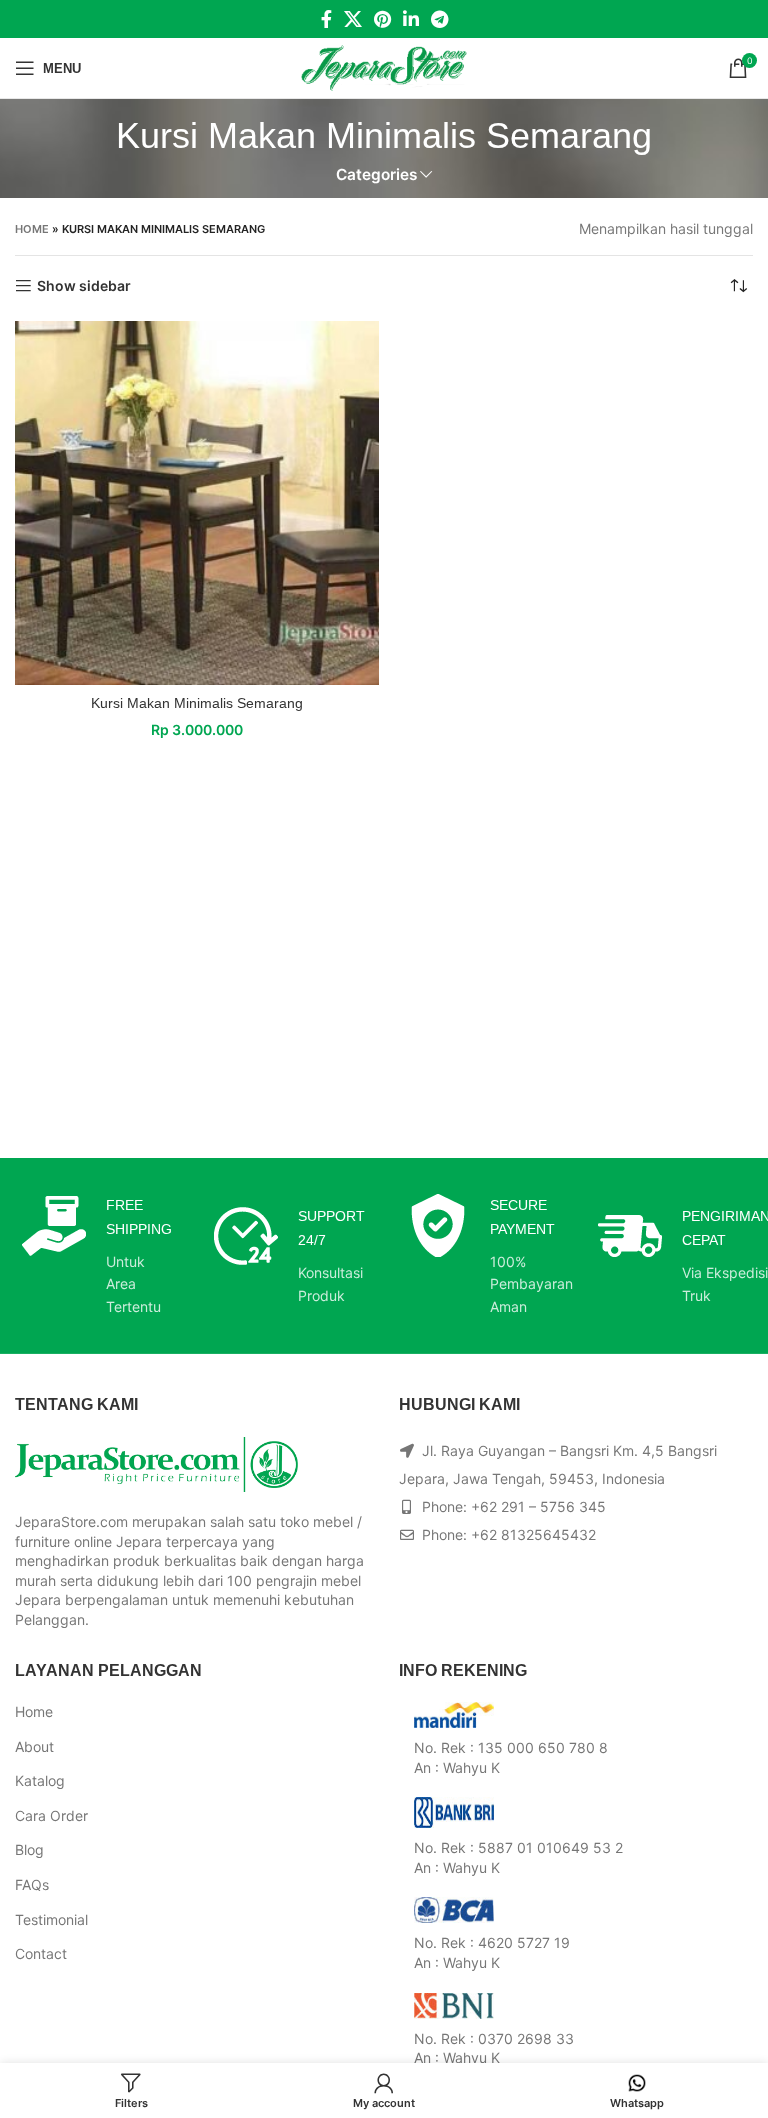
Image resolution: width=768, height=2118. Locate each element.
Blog (29, 1849)
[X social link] (353, 19)
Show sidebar (84, 286)
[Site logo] (384, 66)
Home (32, 229)
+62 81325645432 (533, 1534)
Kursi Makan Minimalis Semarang (197, 703)
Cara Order (51, 1815)
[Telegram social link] (439, 19)
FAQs (32, 1884)
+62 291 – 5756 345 (538, 1506)
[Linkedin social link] (411, 19)
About (34, 1746)
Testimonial (51, 1919)
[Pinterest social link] (382, 19)
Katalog (40, 1780)
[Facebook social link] (326, 19)
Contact (41, 1953)
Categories (376, 174)
